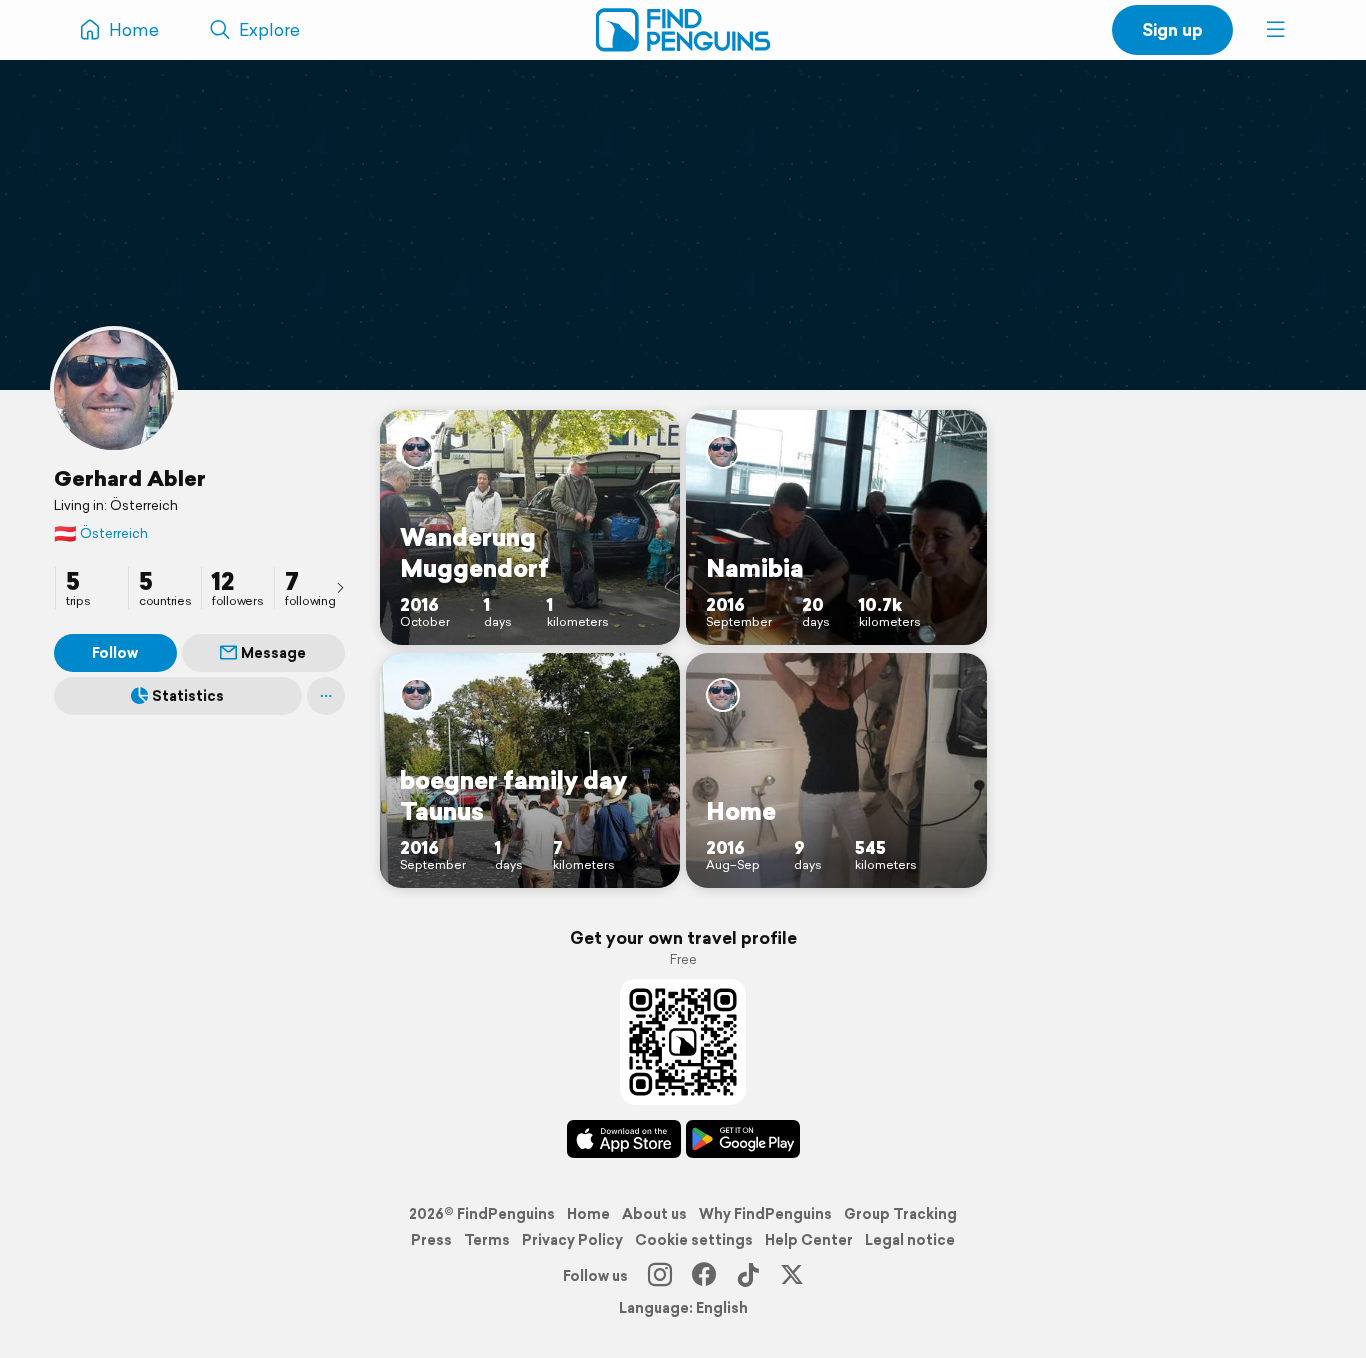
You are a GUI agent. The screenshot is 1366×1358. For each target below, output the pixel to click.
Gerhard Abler (130, 478)
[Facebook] (704, 1276)
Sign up (1172, 29)
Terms (487, 1240)
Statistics (188, 696)
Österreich (101, 533)
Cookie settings (694, 1240)
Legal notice (910, 1240)
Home (588, 1214)
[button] (1276, 30)
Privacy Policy (572, 1240)
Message (273, 653)
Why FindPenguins (765, 1214)
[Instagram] (660, 1276)
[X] (792, 1276)
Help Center (809, 1240)
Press (431, 1240)
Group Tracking (900, 1214)
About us (654, 1214)
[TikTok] (748, 1276)
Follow (115, 653)
